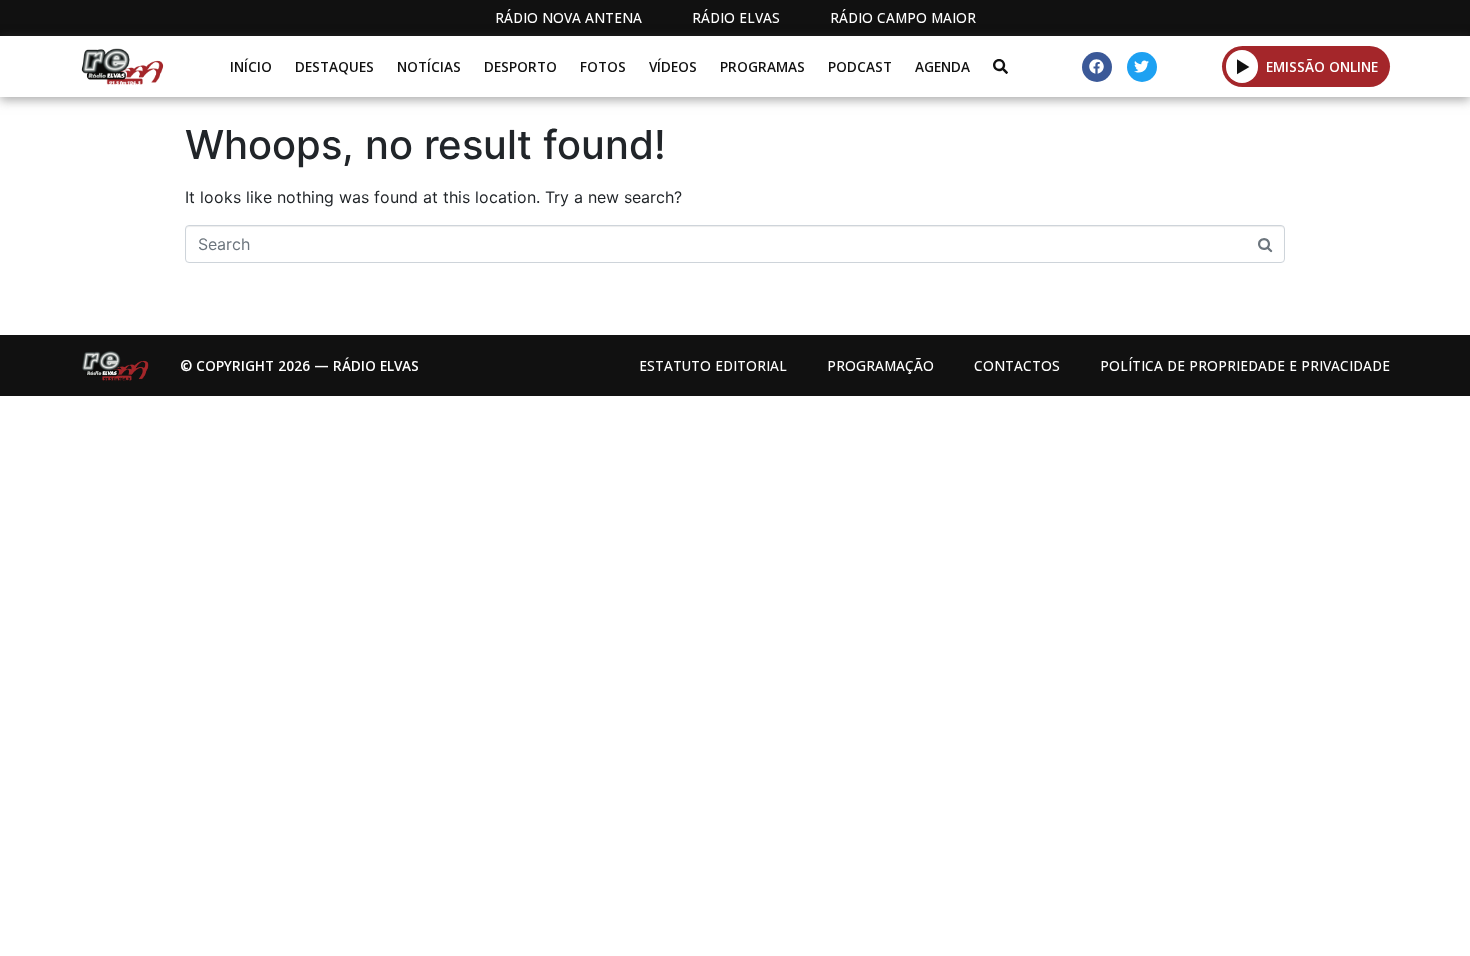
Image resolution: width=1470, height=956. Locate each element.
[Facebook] (1097, 67)
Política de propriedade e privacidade (1245, 365)
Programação (880, 365)
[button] (1242, 66)
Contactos (1017, 365)
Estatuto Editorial (713, 365)
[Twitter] (1142, 67)
